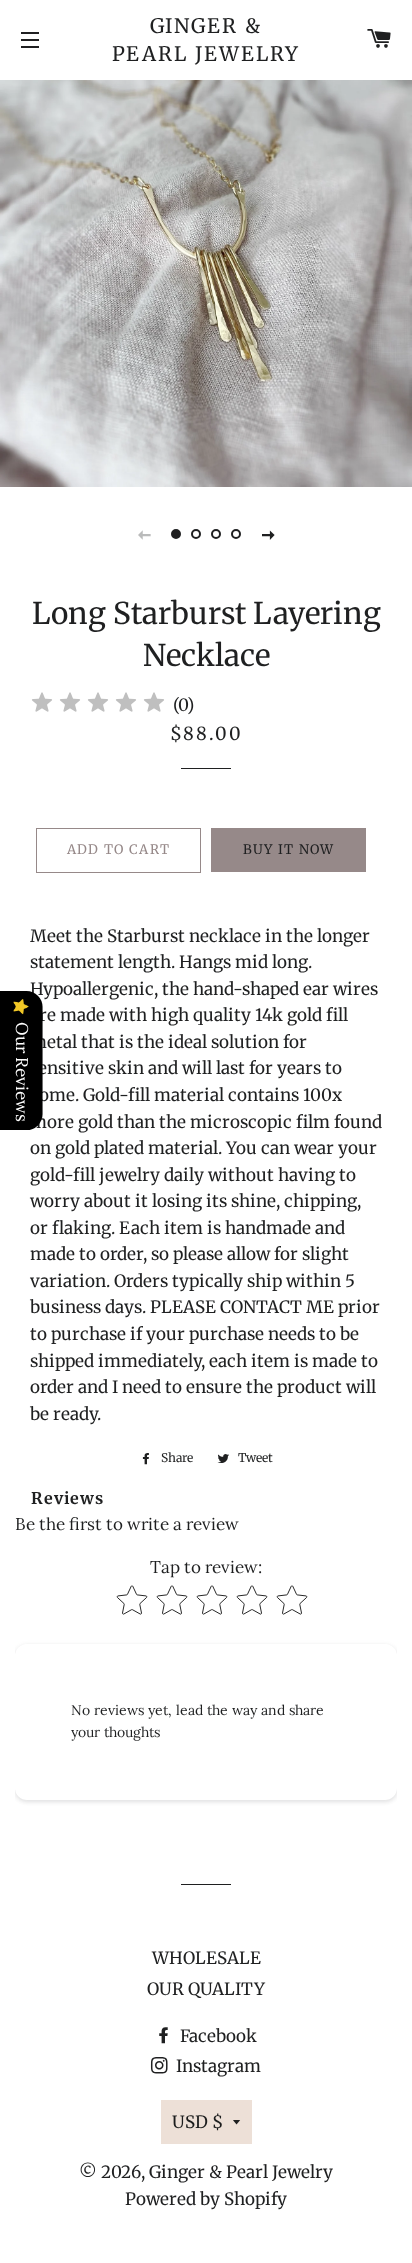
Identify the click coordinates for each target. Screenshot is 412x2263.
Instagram (216, 2066)
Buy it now (289, 849)
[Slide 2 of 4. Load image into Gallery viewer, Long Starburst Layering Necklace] (196, 534)
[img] (98, 705)
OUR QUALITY (206, 1989)
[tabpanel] (206, 281)
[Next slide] (268, 534)
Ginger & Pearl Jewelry (206, 39)
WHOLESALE (206, 1958)
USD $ (197, 2122)
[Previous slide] (144, 534)
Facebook (216, 2036)
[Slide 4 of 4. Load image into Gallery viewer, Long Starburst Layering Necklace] (236, 534)
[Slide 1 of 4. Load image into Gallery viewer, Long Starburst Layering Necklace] (176, 534)
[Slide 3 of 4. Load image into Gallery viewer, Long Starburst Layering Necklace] (216, 534)
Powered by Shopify (206, 2199)
